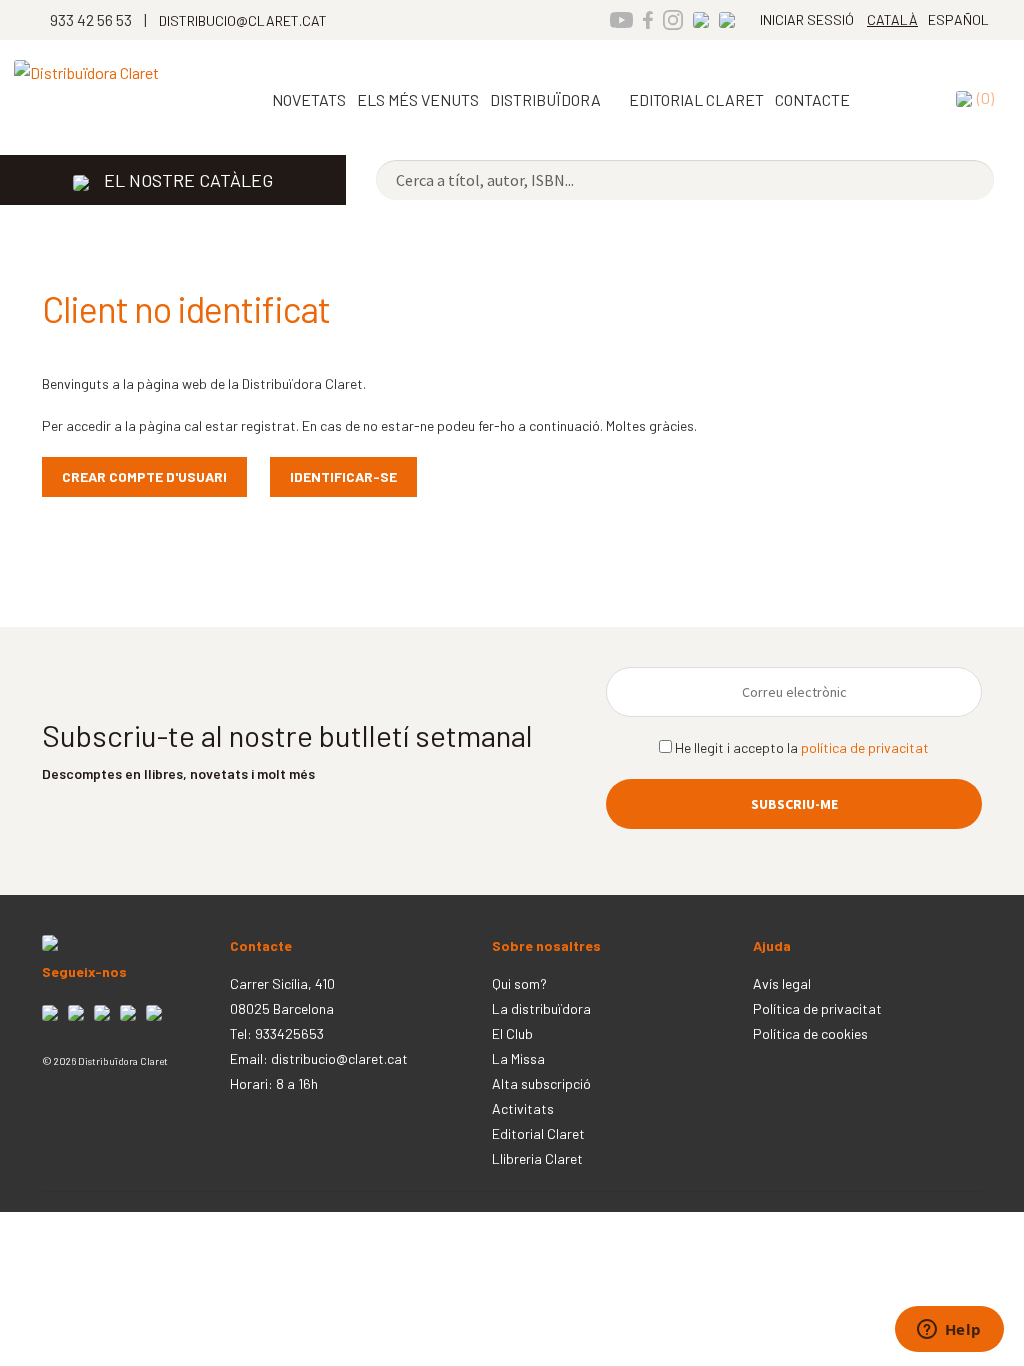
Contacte (812, 99)
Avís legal (782, 983)
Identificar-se (343, 476)
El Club (512, 1033)
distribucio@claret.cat (339, 1058)
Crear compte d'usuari (144, 476)
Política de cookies (810, 1033)
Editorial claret (696, 99)
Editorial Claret (538, 1133)
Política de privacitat (817, 1008)
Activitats (523, 1108)
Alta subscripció (541, 1083)
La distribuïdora (541, 1008)
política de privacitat (865, 747)
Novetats (309, 99)
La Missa (518, 1058)
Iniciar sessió (807, 19)
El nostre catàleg (188, 180)
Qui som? (519, 983)
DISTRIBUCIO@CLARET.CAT (243, 20)
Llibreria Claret (537, 1158)
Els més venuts (418, 99)
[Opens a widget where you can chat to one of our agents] (949, 1331)
